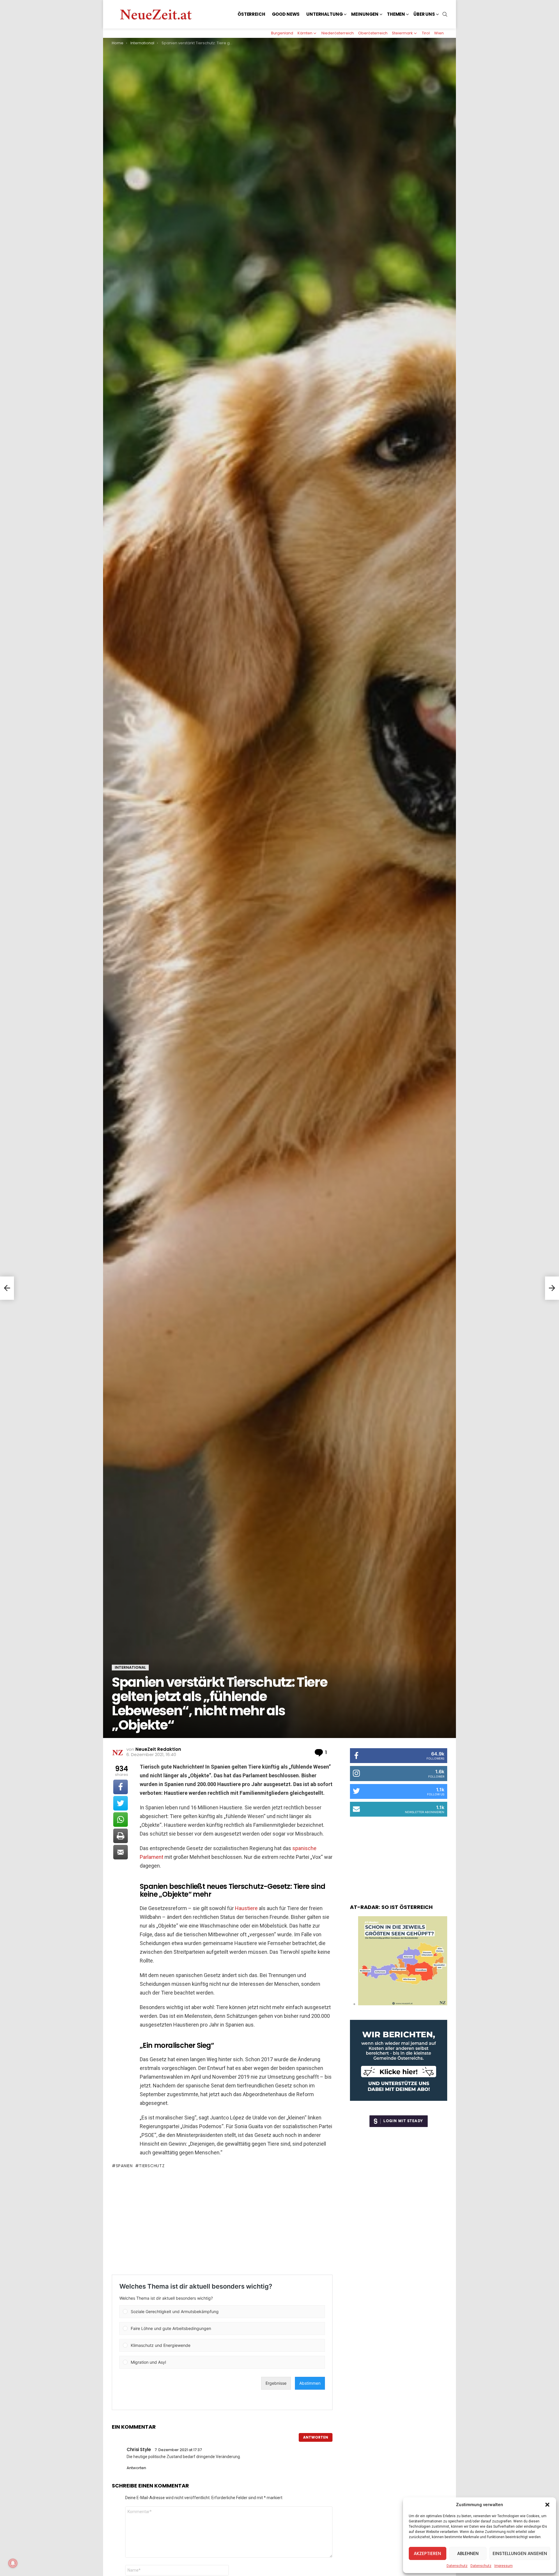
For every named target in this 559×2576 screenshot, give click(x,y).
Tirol (426, 33)
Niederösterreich (338, 33)
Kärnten (305, 33)
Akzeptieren (427, 2553)
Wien (439, 33)
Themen (396, 14)
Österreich (251, 14)
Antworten (316, 2437)
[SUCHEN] (445, 14)
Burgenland (282, 33)
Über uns (424, 14)
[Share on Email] (121, 1852)
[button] (547, 2505)
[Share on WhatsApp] (121, 1820)
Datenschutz (457, 2566)
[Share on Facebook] (121, 1787)
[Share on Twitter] (121, 1803)
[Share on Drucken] (121, 1836)
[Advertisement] (222, 2222)
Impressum (504, 2566)
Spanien (124, 2166)
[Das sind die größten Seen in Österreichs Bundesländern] (403, 2004)
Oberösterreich (373, 33)
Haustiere (246, 1908)
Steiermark (402, 33)
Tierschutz (152, 2166)
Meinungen (365, 14)
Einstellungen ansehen (520, 2553)
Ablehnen (468, 2553)
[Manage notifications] (13, 2563)
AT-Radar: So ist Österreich (391, 1907)
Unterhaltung (324, 14)
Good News (286, 14)
